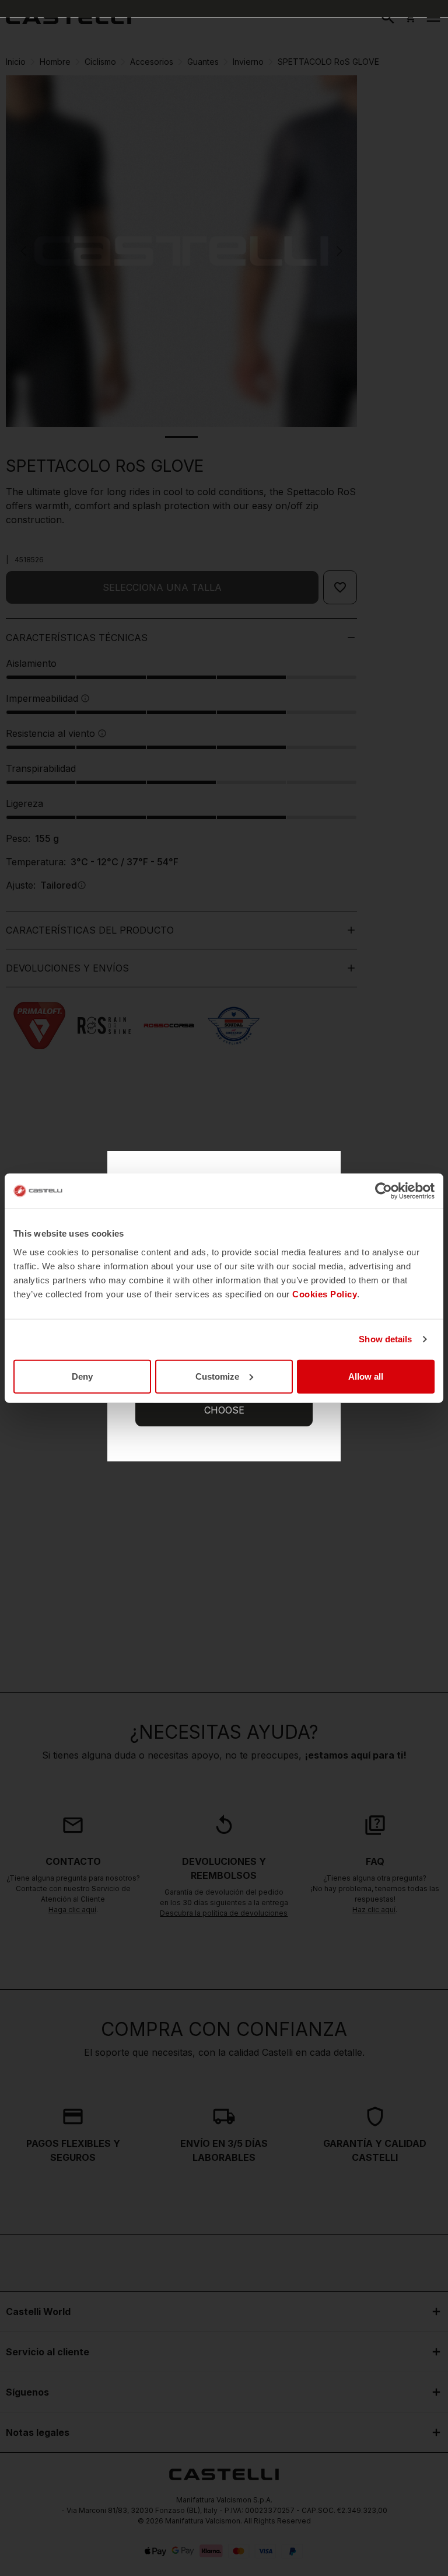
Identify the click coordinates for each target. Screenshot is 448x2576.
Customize (217, 1376)
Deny (82, 1376)
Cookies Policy (325, 1294)
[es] (69, 18)
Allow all (366, 1376)
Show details (385, 1339)
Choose (224, 1410)
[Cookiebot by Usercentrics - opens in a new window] (384, 1191)
